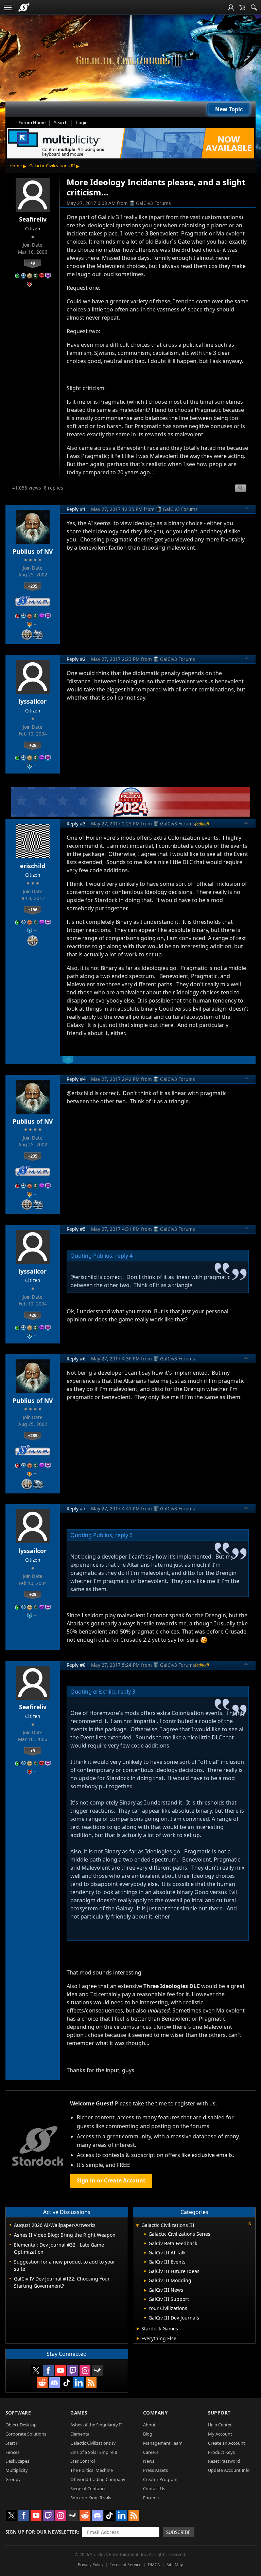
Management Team (163, 2443)
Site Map (175, 2565)
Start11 (13, 2443)
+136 (33, 910)
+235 (33, 586)
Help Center (220, 2425)
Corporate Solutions (26, 2434)
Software (18, 2413)
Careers (151, 2452)
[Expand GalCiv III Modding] (145, 2281)
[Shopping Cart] (242, 7)
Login (82, 122)
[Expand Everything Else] (138, 2339)
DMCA (154, 2565)
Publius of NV (33, 551)
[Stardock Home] (24, 7)
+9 (33, 263)
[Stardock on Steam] (97, 2370)
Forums (151, 2498)
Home (16, 166)
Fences (12, 2452)
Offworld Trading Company (98, 2479)
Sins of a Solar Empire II (94, 2452)
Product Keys (221, 2452)
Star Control (83, 2461)
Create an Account (227, 2443)
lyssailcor (33, 701)
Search (61, 122)
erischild (33, 866)
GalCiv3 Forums (153, 203)
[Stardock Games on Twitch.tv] (73, 2370)
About (149, 2425)
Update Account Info (229, 2470)
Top (246, 509)
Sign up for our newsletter (42, 2532)
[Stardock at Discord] (54, 2383)
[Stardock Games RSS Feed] (91, 2383)
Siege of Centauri (88, 2488)
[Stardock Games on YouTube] (60, 2370)
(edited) (202, 824)
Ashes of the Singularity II (96, 2425)
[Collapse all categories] (250, 2224)
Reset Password (224, 2461)
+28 (33, 745)
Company (155, 2413)
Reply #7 (76, 1509)
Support (219, 2413)
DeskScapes (17, 2461)
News (149, 2461)
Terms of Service (126, 2565)
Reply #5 (76, 1229)
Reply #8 (76, 1665)
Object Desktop (21, 2425)
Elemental (80, 2434)
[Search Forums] (254, 7)
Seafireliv (33, 219)
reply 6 (124, 1535)
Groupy (13, 2479)
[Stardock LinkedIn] (79, 2383)
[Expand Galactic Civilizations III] (138, 2226)
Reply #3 (76, 824)
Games (79, 2413)
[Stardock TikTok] (67, 2383)
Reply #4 (76, 1079)
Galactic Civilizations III (52, 166)
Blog (148, 2434)
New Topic (229, 109)
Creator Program (160, 2479)
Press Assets (155, 2470)
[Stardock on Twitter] (36, 2370)
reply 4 (124, 1256)
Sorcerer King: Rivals (91, 2498)
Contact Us (154, 2488)
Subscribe (178, 2532)
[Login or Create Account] (231, 7)
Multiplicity (17, 2470)
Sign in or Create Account (111, 2180)
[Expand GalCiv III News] (145, 2290)
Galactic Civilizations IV (93, 2443)
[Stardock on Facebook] (48, 2370)
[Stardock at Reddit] (42, 2383)
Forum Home (32, 122)
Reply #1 (76, 509)
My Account (220, 2434)
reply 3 (127, 1692)
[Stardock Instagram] (85, 2370)
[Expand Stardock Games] (138, 2329)
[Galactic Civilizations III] (130, 61)
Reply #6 (76, 1359)
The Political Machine (92, 2470)
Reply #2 (76, 659)
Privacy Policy (91, 2565)
